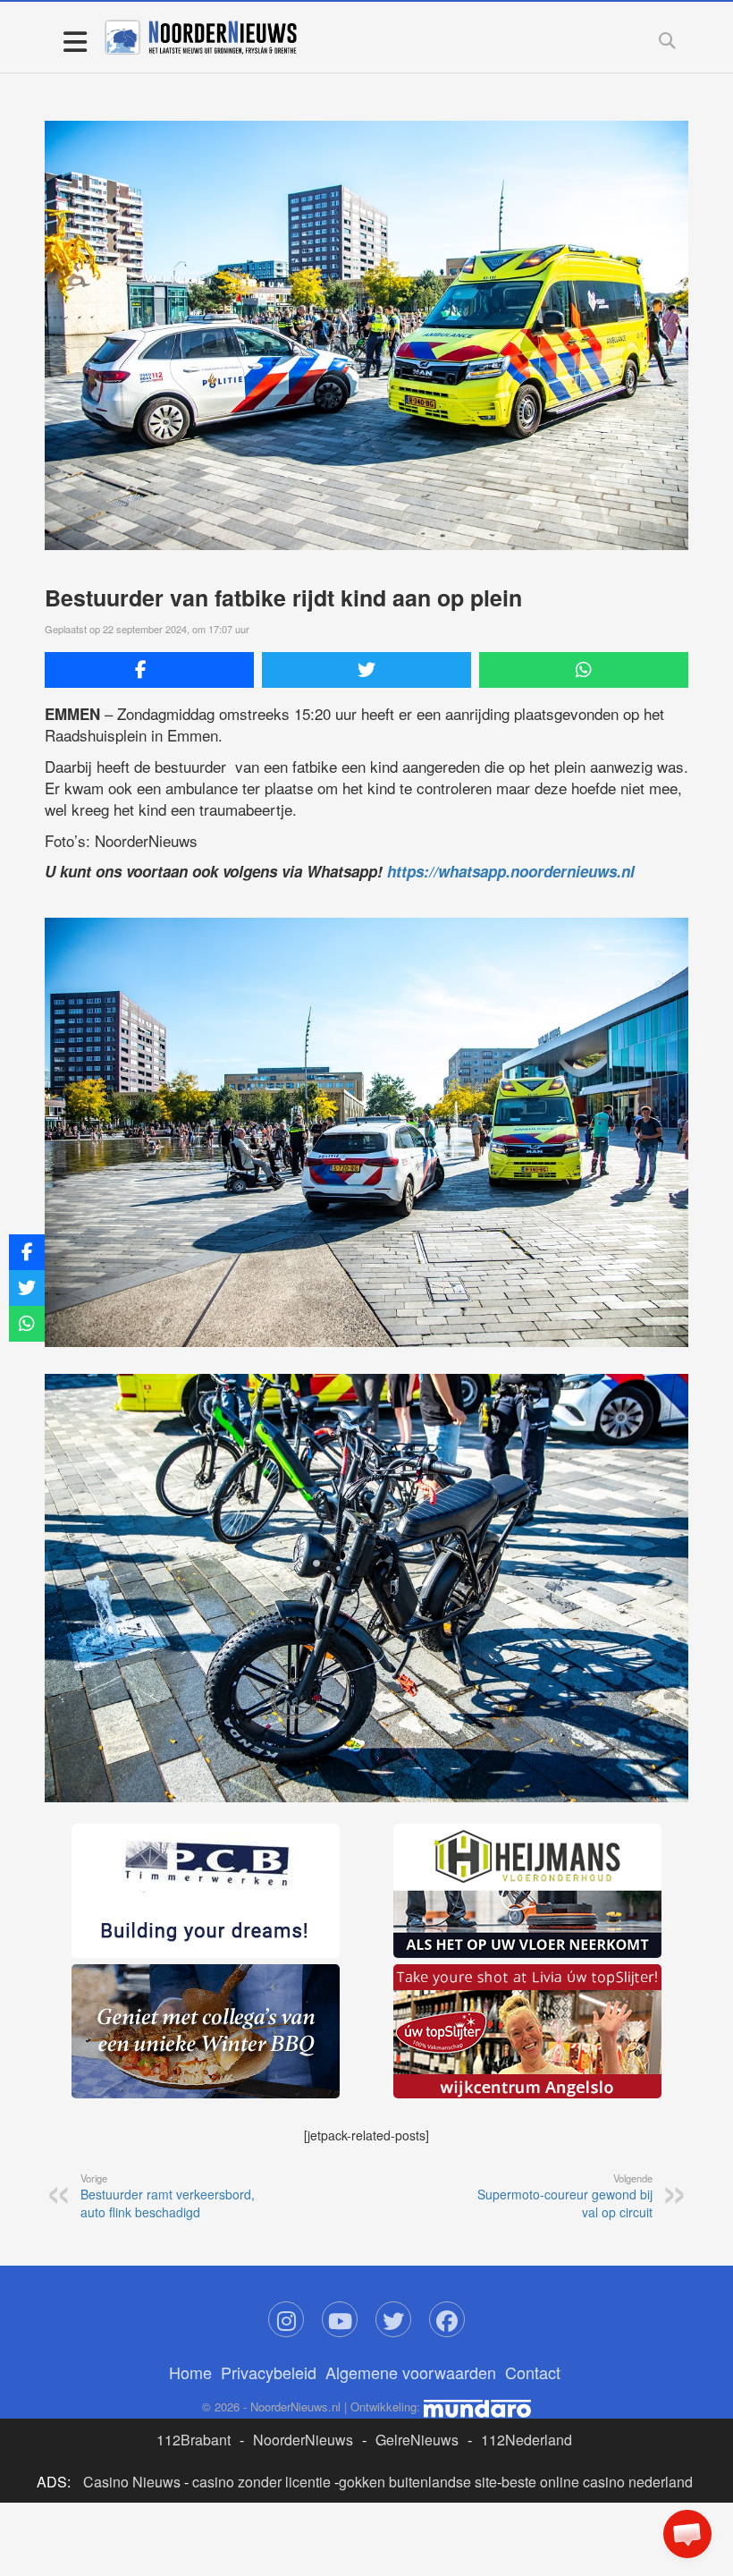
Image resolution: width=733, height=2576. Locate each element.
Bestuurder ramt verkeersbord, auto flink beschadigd (168, 2196)
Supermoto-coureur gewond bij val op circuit (565, 2196)
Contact (533, 2372)
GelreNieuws (417, 2440)
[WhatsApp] (584, 670)
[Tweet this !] (366, 670)
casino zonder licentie (261, 2482)
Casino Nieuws (132, 2482)
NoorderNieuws (303, 2440)
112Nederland (527, 2440)
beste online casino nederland (597, 2482)
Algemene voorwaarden (411, 2372)
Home (190, 2372)
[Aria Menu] (75, 41)
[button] (687, 2534)
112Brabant (194, 2440)
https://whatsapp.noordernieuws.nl (511, 871)
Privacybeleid (269, 2372)
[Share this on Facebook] (149, 670)
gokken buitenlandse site (418, 2482)
